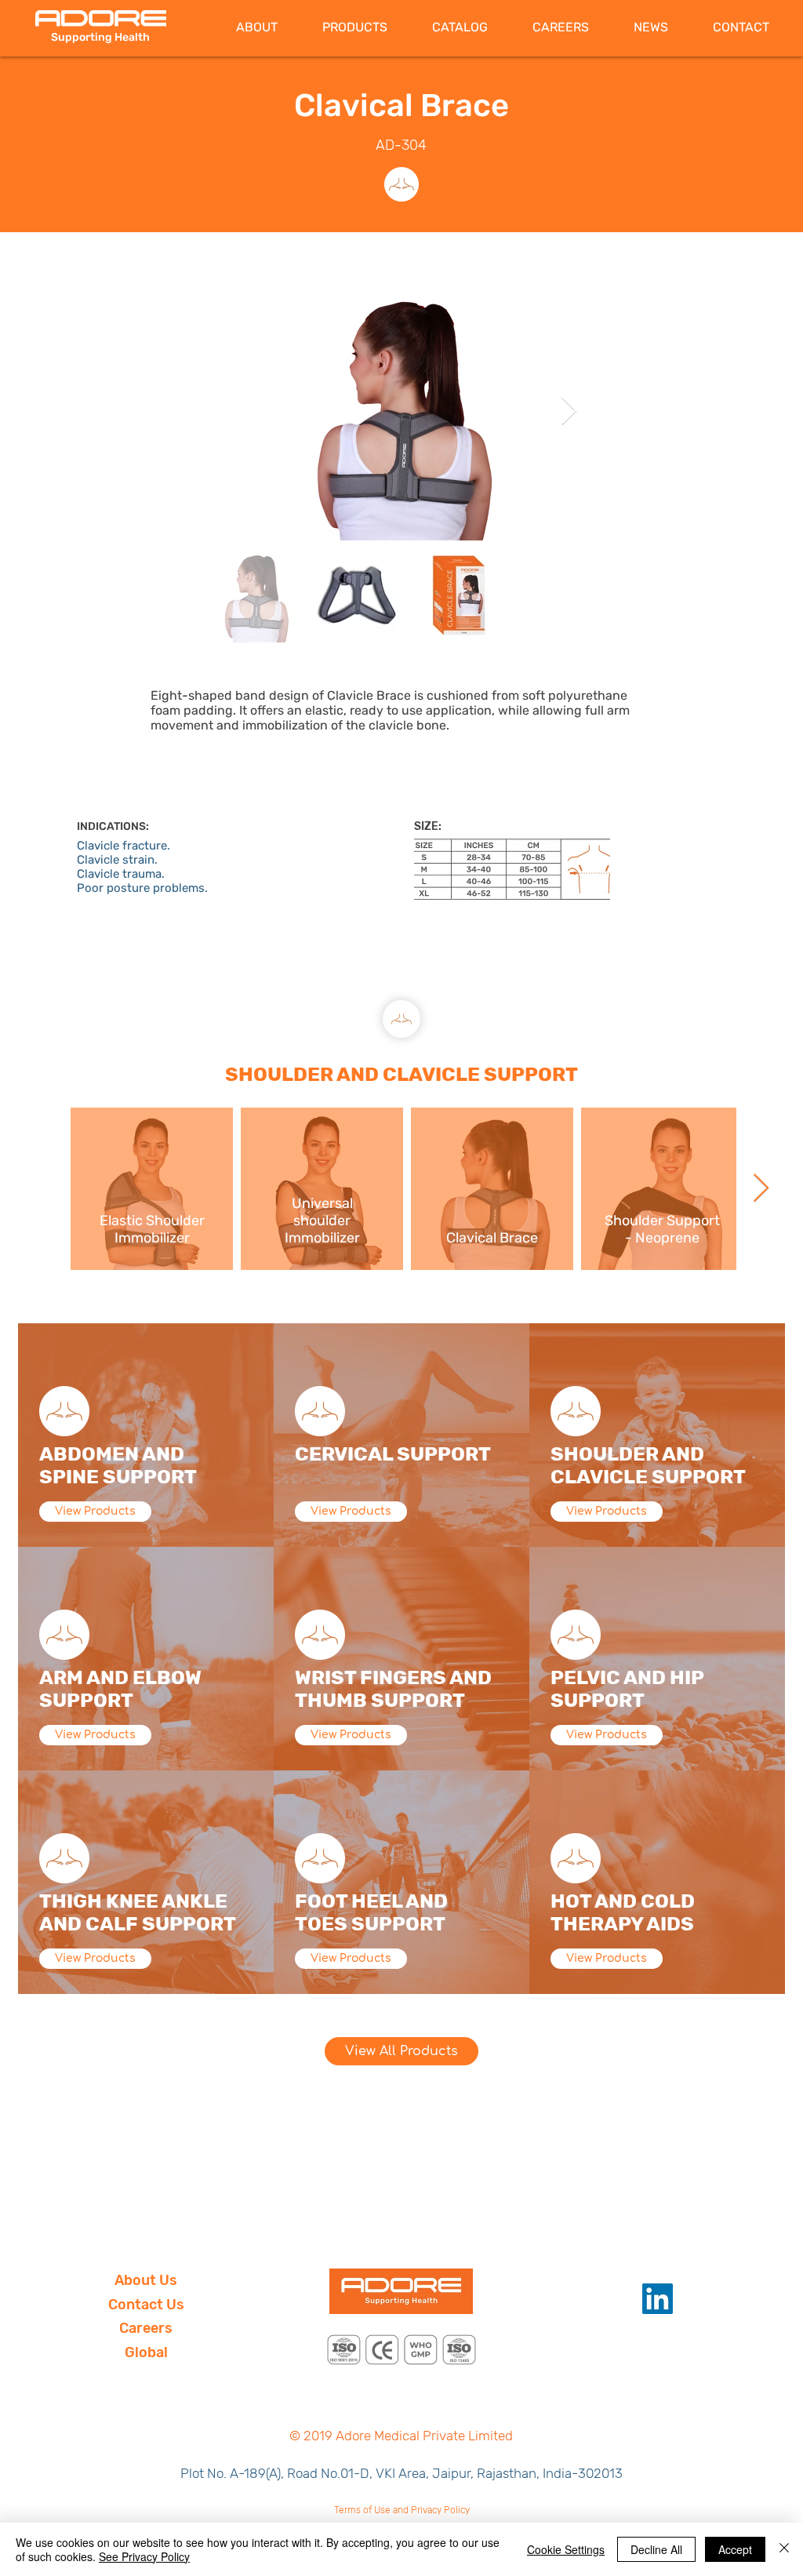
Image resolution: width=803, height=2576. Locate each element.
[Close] (784, 2549)
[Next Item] (569, 411)
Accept (735, 2549)
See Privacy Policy (144, 2556)
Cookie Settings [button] (566, 2549)
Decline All (656, 2549)
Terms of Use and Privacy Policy (402, 2510)
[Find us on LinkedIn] (658, 2299)
